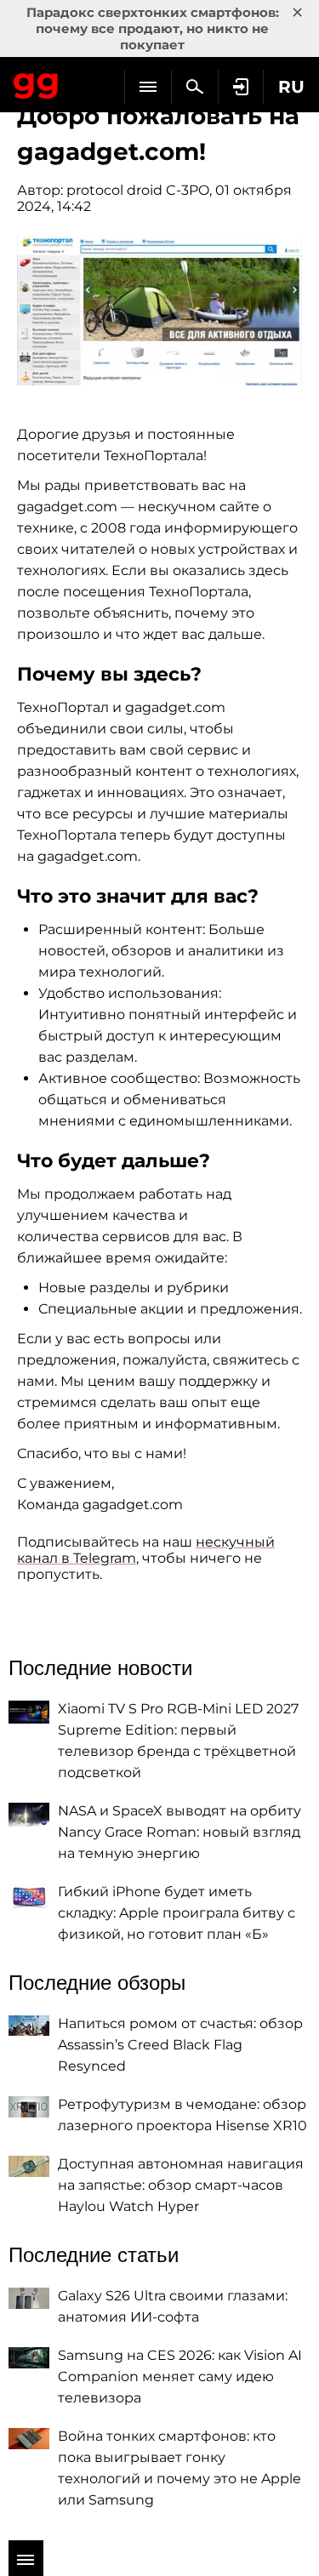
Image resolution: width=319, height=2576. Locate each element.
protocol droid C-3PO (138, 190)
